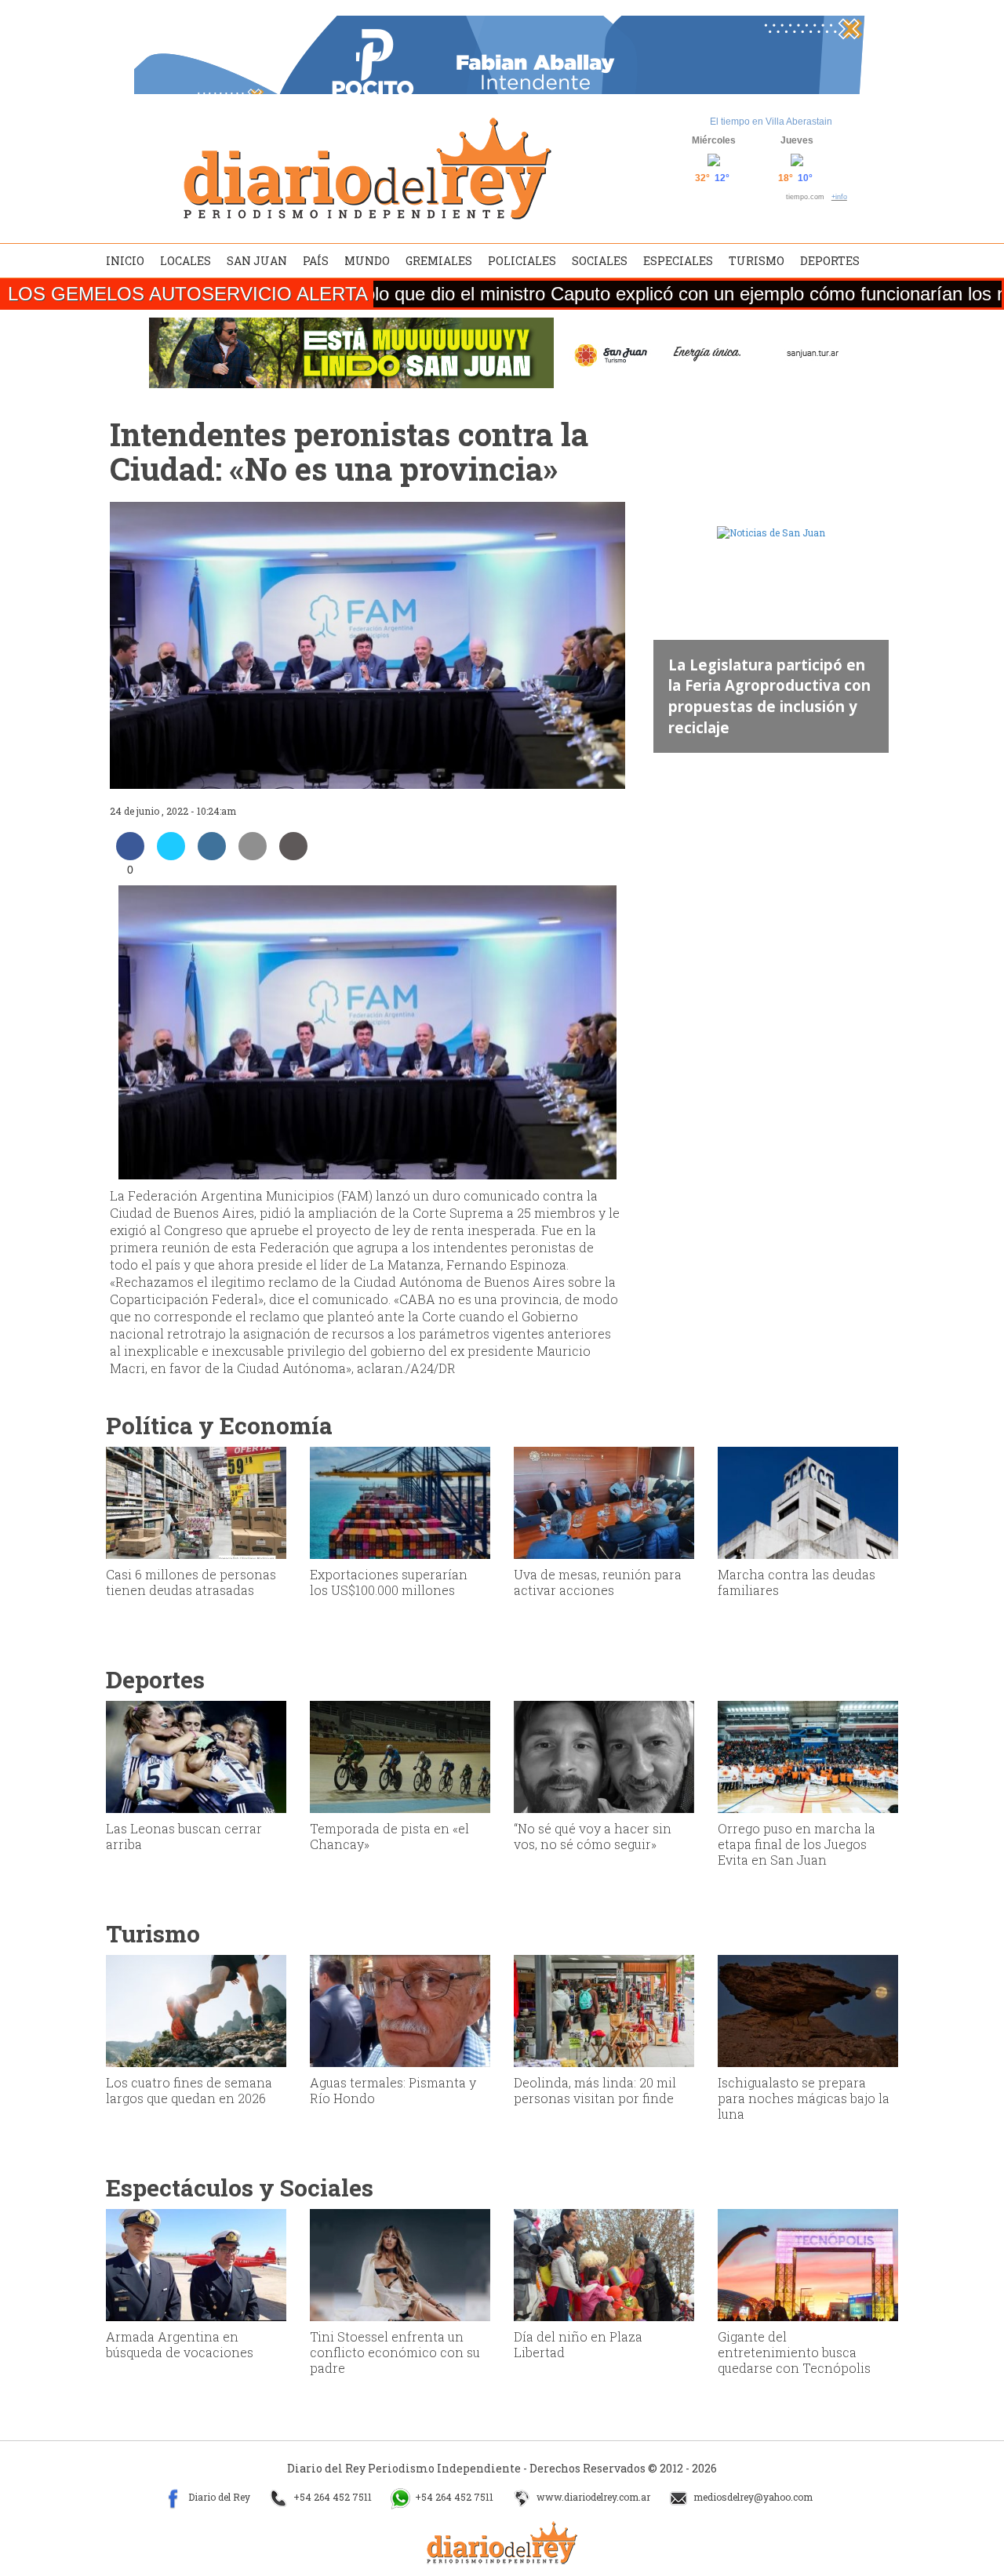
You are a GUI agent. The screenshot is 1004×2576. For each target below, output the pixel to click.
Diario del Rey (218, 2497)
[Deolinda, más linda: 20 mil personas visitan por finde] (604, 2010)
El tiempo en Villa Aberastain (771, 122)
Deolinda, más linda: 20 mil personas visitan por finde (595, 2090)
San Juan (257, 261)
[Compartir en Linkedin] (212, 856)
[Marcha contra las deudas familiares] (808, 1502)
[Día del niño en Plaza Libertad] (604, 2264)
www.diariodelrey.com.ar (592, 2497)
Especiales (678, 261)
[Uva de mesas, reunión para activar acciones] (604, 1502)
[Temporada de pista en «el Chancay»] (400, 1756)
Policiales (522, 261)
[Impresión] (293, 856)
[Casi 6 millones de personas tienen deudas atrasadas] (196, 1502)
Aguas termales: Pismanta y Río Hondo (393, 2090)
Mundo (367, 261)
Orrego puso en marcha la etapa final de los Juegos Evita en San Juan (797, 1844)
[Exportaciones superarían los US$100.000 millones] (400, 1502)
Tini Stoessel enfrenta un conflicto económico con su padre (395, 2352)
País (316, 261)
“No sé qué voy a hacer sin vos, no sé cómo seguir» (593, 1836)
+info (839, 197)
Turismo (757, 261)
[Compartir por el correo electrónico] (253, 856)
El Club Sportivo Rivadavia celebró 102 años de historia (763, 706)
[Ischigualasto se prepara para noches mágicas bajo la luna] (808, 2010)
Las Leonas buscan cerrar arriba (184, 1836)
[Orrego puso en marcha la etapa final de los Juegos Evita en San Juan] (808, 1756)
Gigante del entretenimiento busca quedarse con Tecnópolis (794, 2352)
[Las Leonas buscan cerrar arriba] (196, 1756)
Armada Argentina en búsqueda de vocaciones (180, 2344)
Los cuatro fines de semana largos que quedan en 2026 (189, 2090)
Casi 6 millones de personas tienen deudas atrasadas (191, 1582)
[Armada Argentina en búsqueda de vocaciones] (196, 2264)
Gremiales (439, 261)
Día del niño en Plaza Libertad (578, 2344)
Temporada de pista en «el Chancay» (389, 1836)
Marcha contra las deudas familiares (797, 1582)
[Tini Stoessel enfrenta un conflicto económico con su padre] (400, 2264)
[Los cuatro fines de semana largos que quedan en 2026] (196, 2010)
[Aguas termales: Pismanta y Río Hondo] (400, 2010)
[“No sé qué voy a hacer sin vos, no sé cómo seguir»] (604, 1756)
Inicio (125, 261)
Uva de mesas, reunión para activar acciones (598, 1582)
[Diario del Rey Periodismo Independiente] (367, 169)
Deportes (830, 261)
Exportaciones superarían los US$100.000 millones (389, 1582)
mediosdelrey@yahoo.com (752, 2497)
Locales (186, 261)
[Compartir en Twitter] (171, 856)
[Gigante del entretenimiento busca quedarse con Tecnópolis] (808, 2264)
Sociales (600, 261)
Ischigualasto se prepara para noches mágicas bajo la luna (804, 2098)
